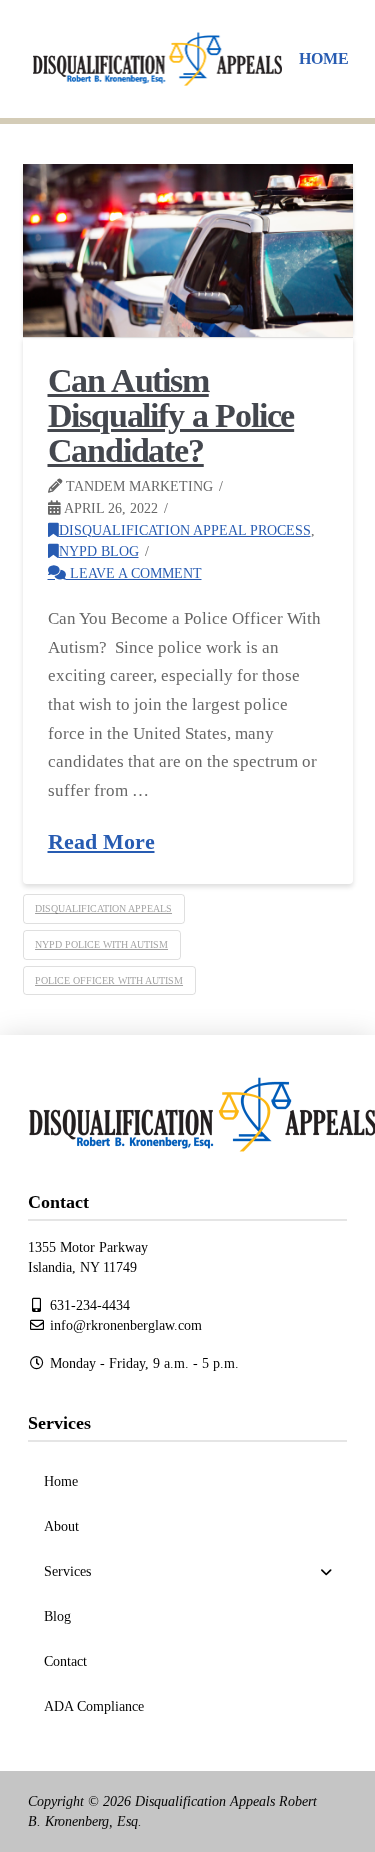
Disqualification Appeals (103, 908)
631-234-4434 (88, 1305)
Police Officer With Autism (109, 980)
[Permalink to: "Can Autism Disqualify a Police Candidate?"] (188, 250)
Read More (101, 842)
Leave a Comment (134, 573)
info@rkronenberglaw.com (124, 1325)
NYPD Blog (99, 551)
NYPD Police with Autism (101, 944)
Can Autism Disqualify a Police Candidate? (171, 416)
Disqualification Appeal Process (185, 530)
